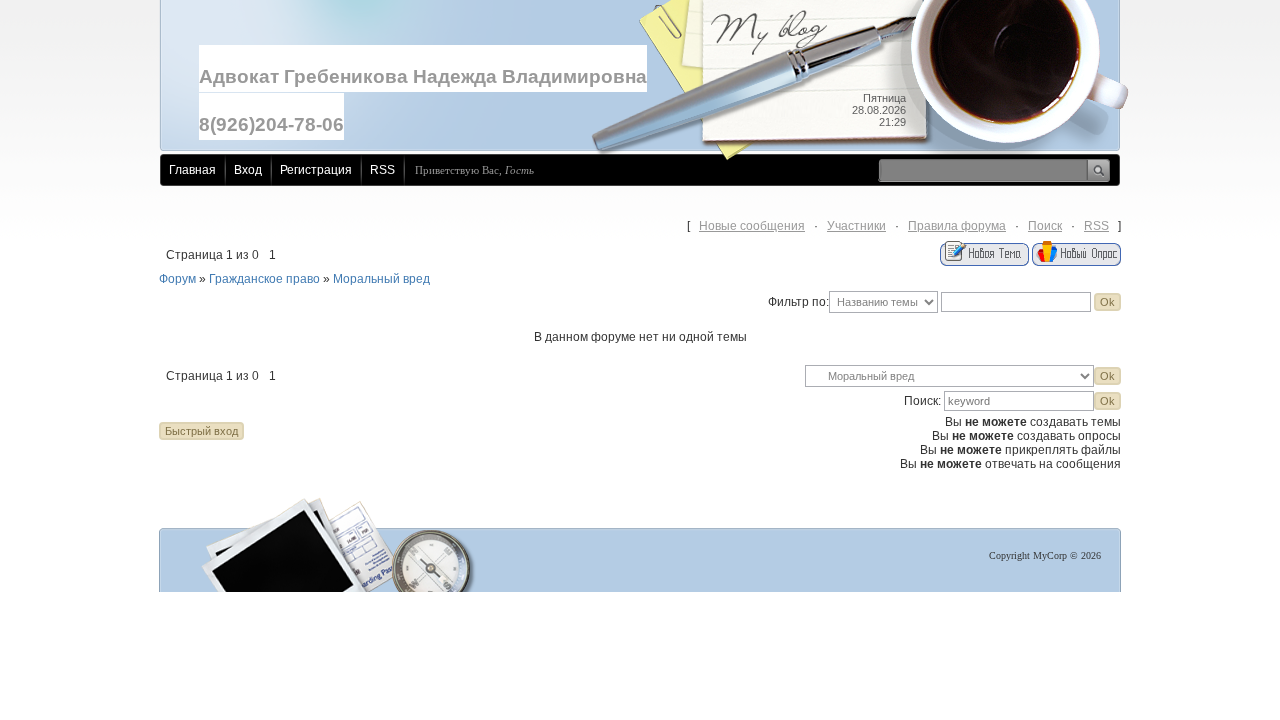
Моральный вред (381, 279)
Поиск (1045, 226)
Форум (177, 279)
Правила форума (957, 226)
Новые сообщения (752, 226)
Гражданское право (264, 279)
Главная (192, 170)
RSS (382, 170)
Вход (248, 170)
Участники (856, 226)
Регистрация (316, 170)
